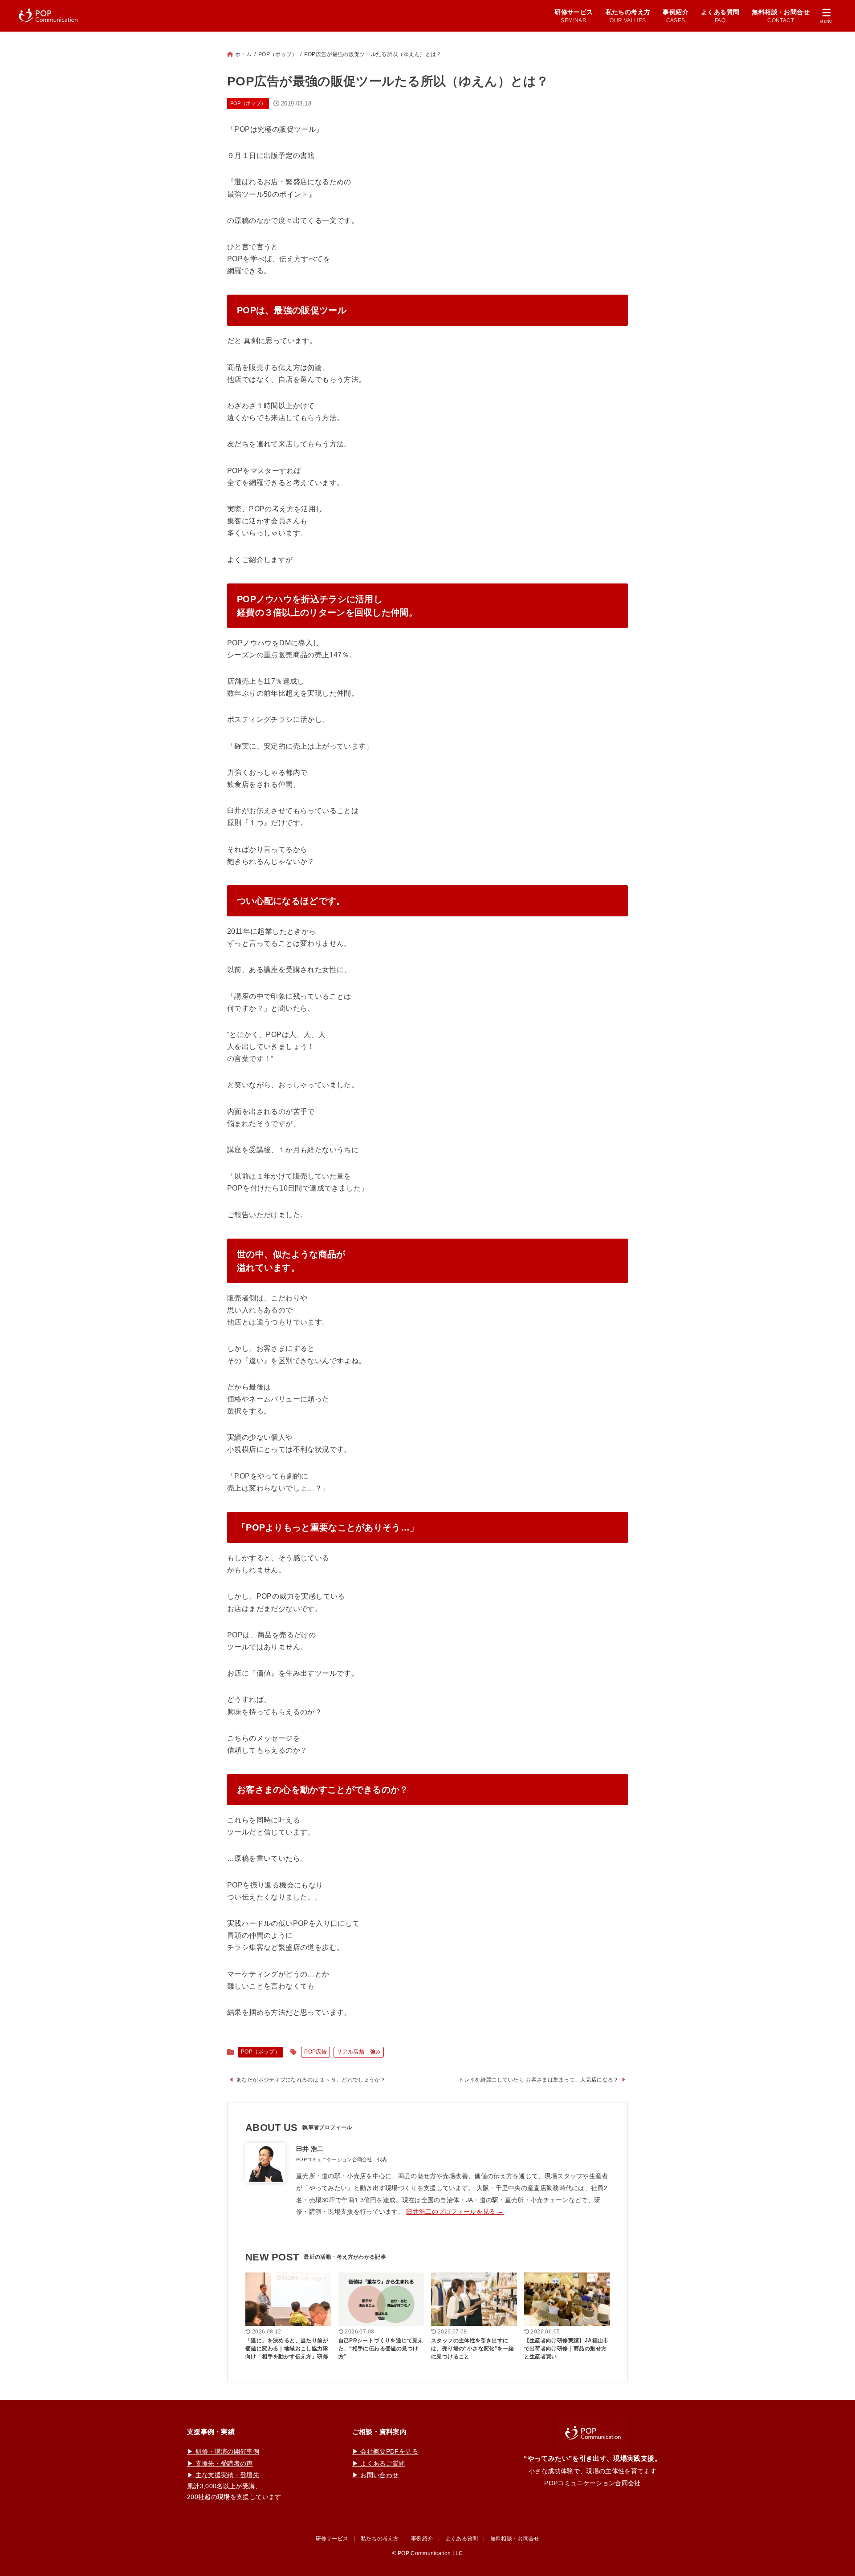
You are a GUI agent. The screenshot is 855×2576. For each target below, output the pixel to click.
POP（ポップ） (278, 54)
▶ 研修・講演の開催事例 (223, 2451)
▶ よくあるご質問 (379, 2463)
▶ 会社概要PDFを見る (385, 2451)
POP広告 (316, 2052)
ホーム (243, 54)
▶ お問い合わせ (376, 2475)
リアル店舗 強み (359, 2052)
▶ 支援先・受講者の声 (220, 2463)
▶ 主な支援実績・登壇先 (223, 2475)
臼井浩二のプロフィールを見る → (455, 2211)
